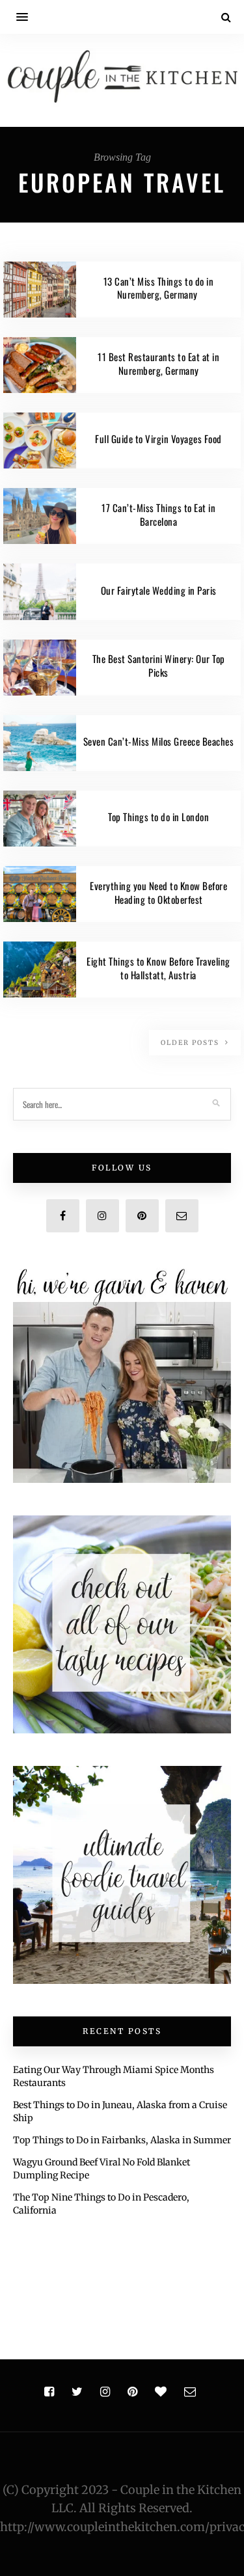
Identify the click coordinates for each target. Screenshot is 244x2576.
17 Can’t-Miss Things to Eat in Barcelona (158, 514)
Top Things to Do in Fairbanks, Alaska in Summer (122, 2140)
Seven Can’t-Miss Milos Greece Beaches (159, 741)
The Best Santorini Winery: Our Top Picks (159, 665)
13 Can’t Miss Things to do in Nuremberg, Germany (159, 288)
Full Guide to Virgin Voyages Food (158, 439)
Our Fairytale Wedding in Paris (159, 590)
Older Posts (191, 1043)
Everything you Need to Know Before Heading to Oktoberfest (158, 892)
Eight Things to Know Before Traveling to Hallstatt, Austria (158, 968)
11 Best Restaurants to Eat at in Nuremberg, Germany (158, 363)
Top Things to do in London (158, 817)
